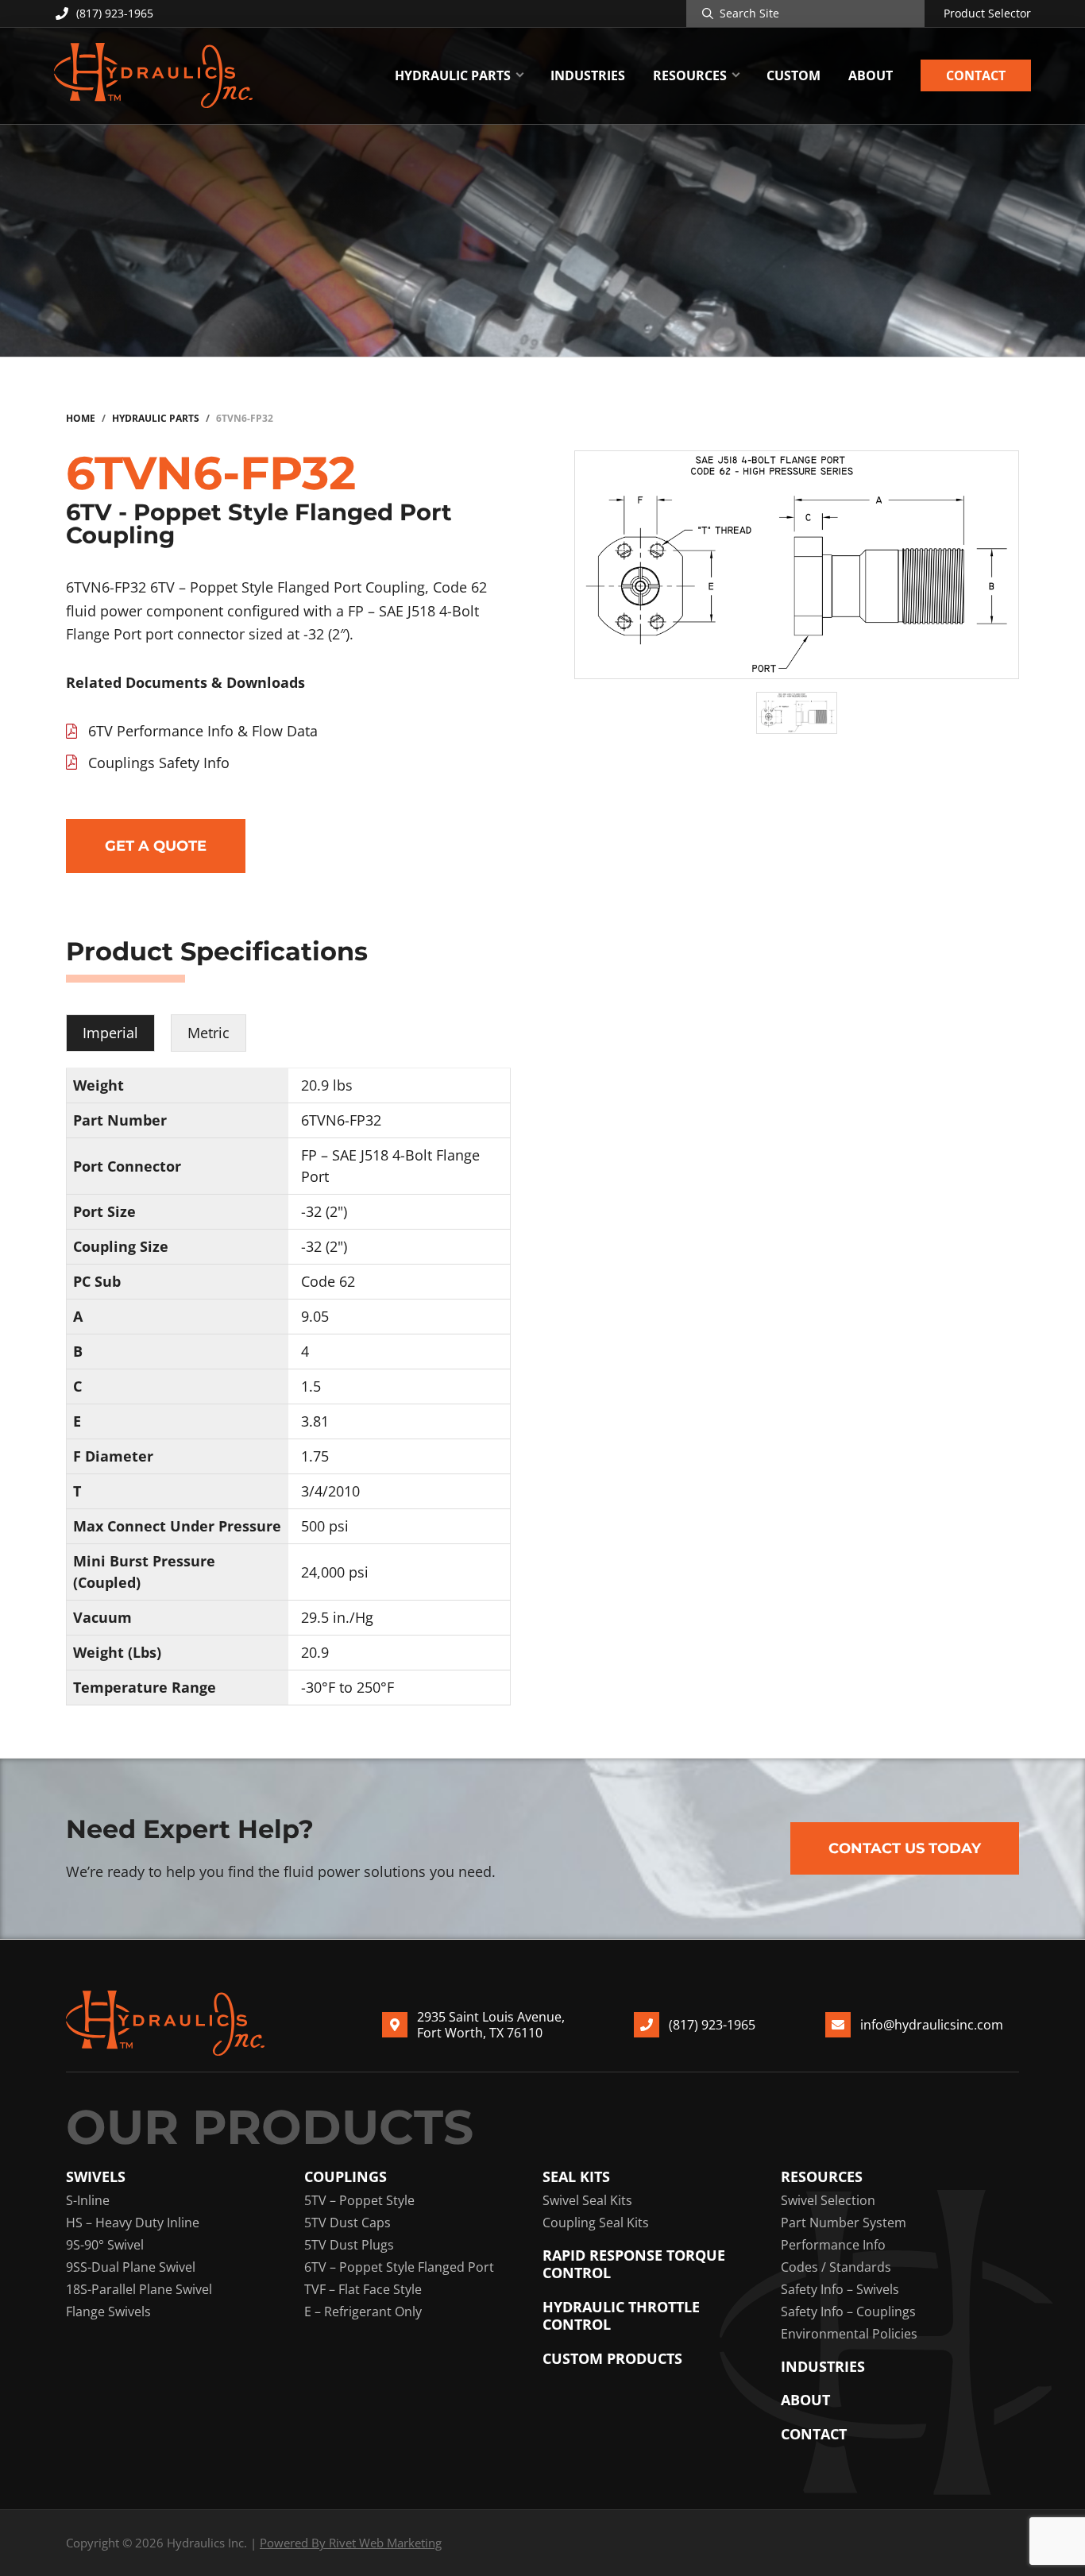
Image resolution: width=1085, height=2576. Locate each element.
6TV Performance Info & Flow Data (203, 731)
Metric (209, 1033)
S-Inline (88, 2200)
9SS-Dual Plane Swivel (131, 2267)
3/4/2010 (330, 1491)
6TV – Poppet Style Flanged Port (399, 2267)
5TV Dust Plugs (349, 2245)
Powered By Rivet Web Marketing (351, 2543)
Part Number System (844, 2223)
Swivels (96, 2177)
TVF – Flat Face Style (363, 2289)
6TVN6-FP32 (341, 1120)
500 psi (325, 1526)
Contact (814, 2434)
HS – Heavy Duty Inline (133, 2223)
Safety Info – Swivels (840, 2289)
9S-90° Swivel (105, 2245)
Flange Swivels (108, 2311)
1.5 (311, 1386)
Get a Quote (156, 846)
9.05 (315, 1316)
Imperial (110, 1033)
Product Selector (987, 14)
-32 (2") (324, 1211)
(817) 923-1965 (115, 13)
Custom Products (612, 2359)
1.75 (315, 1456)
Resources (822, 2177)
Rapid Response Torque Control (634, 2264)
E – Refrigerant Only (363, 2311)
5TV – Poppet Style (359, 2200)
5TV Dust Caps (348, 2223)
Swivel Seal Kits (587, 2200)
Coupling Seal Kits (596, 2223)
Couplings (346, 2177)
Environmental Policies (849, 2334)
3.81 (315, 1421)
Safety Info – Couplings (848, 2311)
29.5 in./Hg (337, 1617)
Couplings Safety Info (159, 763)
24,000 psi (335, 1572)
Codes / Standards (836, 2267)
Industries (823, 2367)
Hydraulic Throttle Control (621, 2316)
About (805, 2400)
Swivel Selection (828, 2200)
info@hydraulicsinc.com (932, 2025)
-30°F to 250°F (348, 1687)
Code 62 (328, 1281)
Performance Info (833, 2245)
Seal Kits (576, 2177)
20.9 (315, 1652)
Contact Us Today (905, 1848)
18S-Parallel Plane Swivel (139, 2289)
